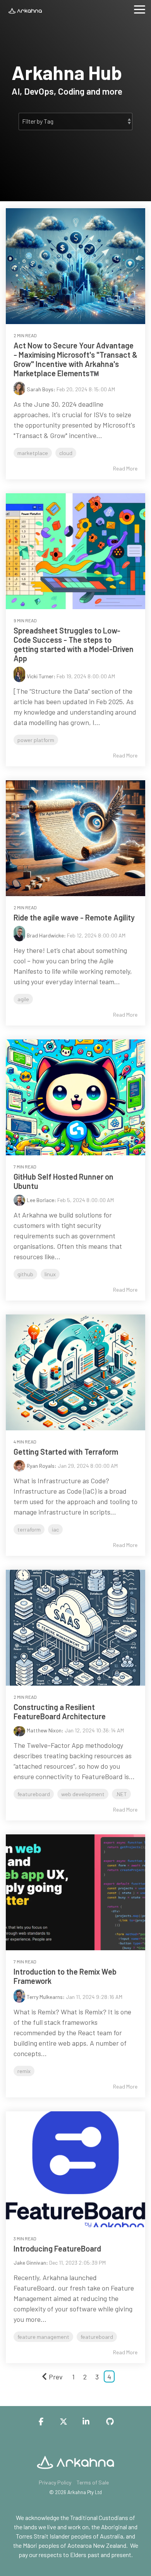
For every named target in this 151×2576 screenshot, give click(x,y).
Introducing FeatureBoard (57, 2248)
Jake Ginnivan (30, 2263)
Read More (125, 469)
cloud (66, 453)
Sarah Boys (40, 389)
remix (24, 2071)
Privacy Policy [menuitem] (55, 2482)
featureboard (34, 1794)
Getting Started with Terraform (66, 1452)
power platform (36, 740)
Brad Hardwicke (45, 935)
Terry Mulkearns (45, 1997)
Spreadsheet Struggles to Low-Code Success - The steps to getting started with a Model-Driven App (74, 644)
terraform (29, 1529)
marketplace (33, 453)
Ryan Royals (41, 1466)
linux (50, 1274)
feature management (43, 2337)
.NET (121, 1794)
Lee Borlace (40, 1200)
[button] (140, 9)
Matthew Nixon (44, 1730)
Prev (56, 2377)
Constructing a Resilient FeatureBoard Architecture (60, 1712)
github (25, 1274)
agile (23, 999)
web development (83, 1794)
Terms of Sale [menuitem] (93, 2482)
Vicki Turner (40, 676)
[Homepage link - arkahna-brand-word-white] (75, 2470)
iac (55, 1529)
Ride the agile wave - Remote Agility (74, 917)
